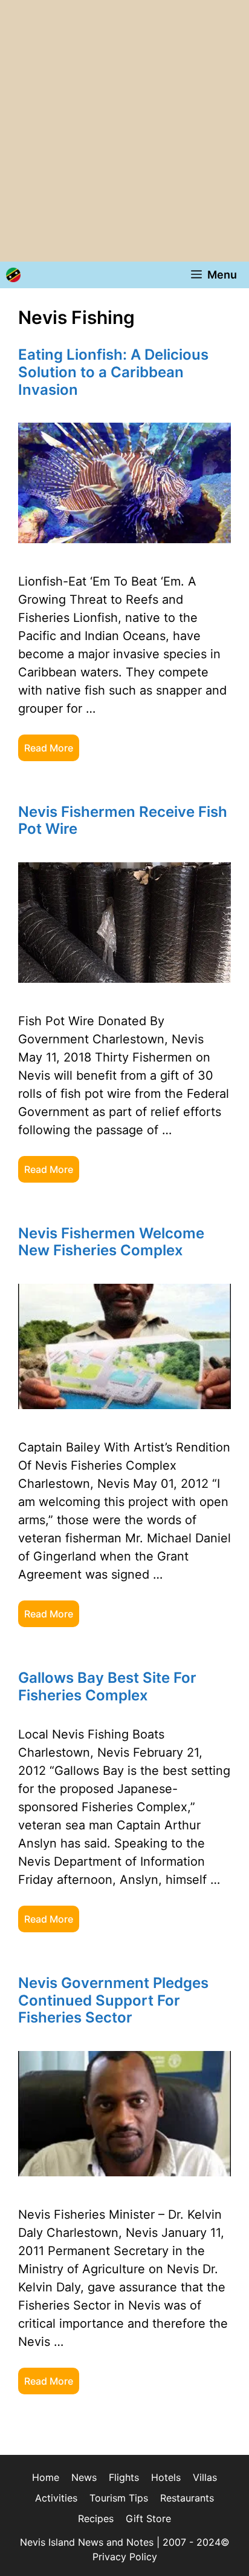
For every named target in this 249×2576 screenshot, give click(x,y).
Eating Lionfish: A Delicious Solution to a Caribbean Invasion (113, 372)
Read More (49, 748)
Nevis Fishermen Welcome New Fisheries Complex (111, 1242)
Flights (124, 2477)
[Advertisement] (124, 131)
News (84, 2477)
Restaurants (187, 2498)
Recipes (96, 2518)
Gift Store (148, 2518)
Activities (56, 2498)
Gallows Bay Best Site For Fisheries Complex (107, 1686)
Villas (205, 2477)
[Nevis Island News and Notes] (13, 275)
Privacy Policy (125, 2557)
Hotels (166, 2477)
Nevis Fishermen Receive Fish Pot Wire (123, 821)
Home (46, 2477)
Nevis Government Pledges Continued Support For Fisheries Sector (113, 2000)
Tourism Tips (119, 2498)
